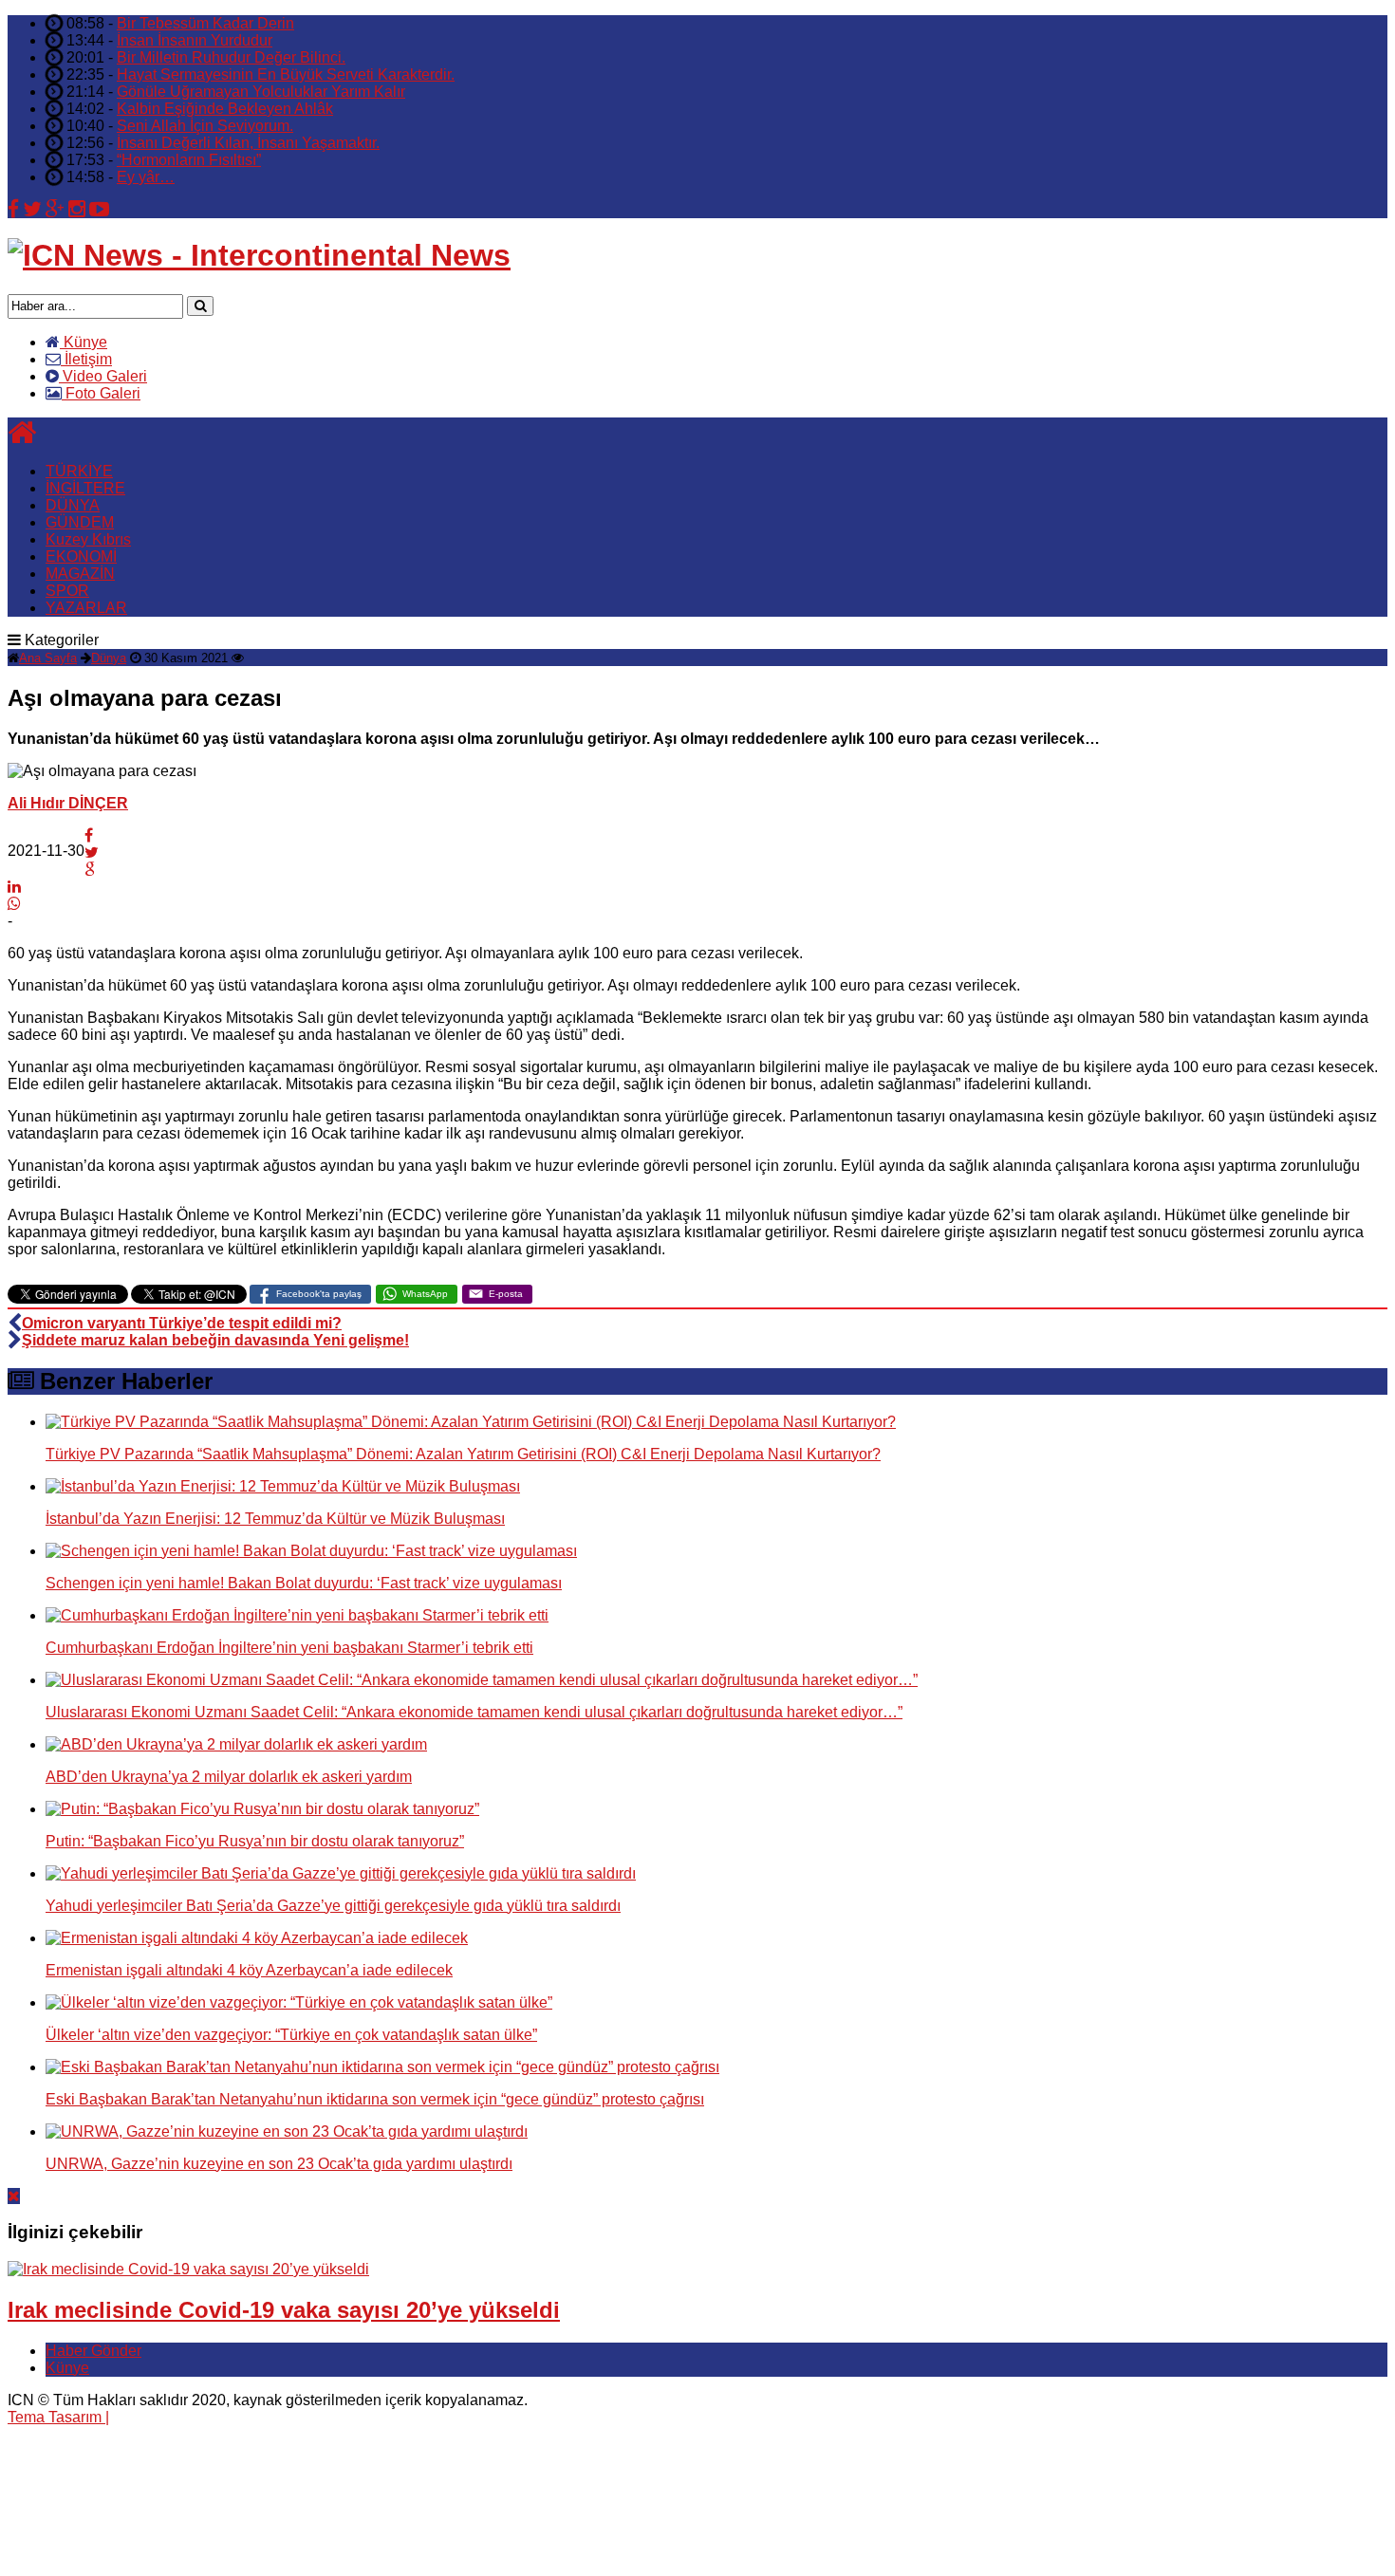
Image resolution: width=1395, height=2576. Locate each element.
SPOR (67, 591)
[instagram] (77, 209)
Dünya (109, 658)
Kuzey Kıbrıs (88, 539)
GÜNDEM (80, 522)
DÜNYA (73, 505)
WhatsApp (425, 1294)
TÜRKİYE (79, 471)
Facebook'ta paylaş (319, 1294)
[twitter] (32, 209)
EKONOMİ (81, 556)
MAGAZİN (80, 574)
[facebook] (13, 209)
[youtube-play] (99, 209)
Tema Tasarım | (58, 2417)
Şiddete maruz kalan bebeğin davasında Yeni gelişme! (215, 1340)
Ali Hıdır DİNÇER (68, 803)
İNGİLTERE (85, 488)
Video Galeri (103, 376)
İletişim (86, 359)
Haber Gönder (93, 2351)
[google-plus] (55, 209)
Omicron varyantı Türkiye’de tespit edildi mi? (182, 1323)
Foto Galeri (101, 393)
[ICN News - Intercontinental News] (259, 255)
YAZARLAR (86, 608)
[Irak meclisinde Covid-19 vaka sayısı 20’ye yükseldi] (188, 2269)
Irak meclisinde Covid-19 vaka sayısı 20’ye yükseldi (284, 2310)
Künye (84, 342)
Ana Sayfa (48, 658)
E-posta (506, 1294)
